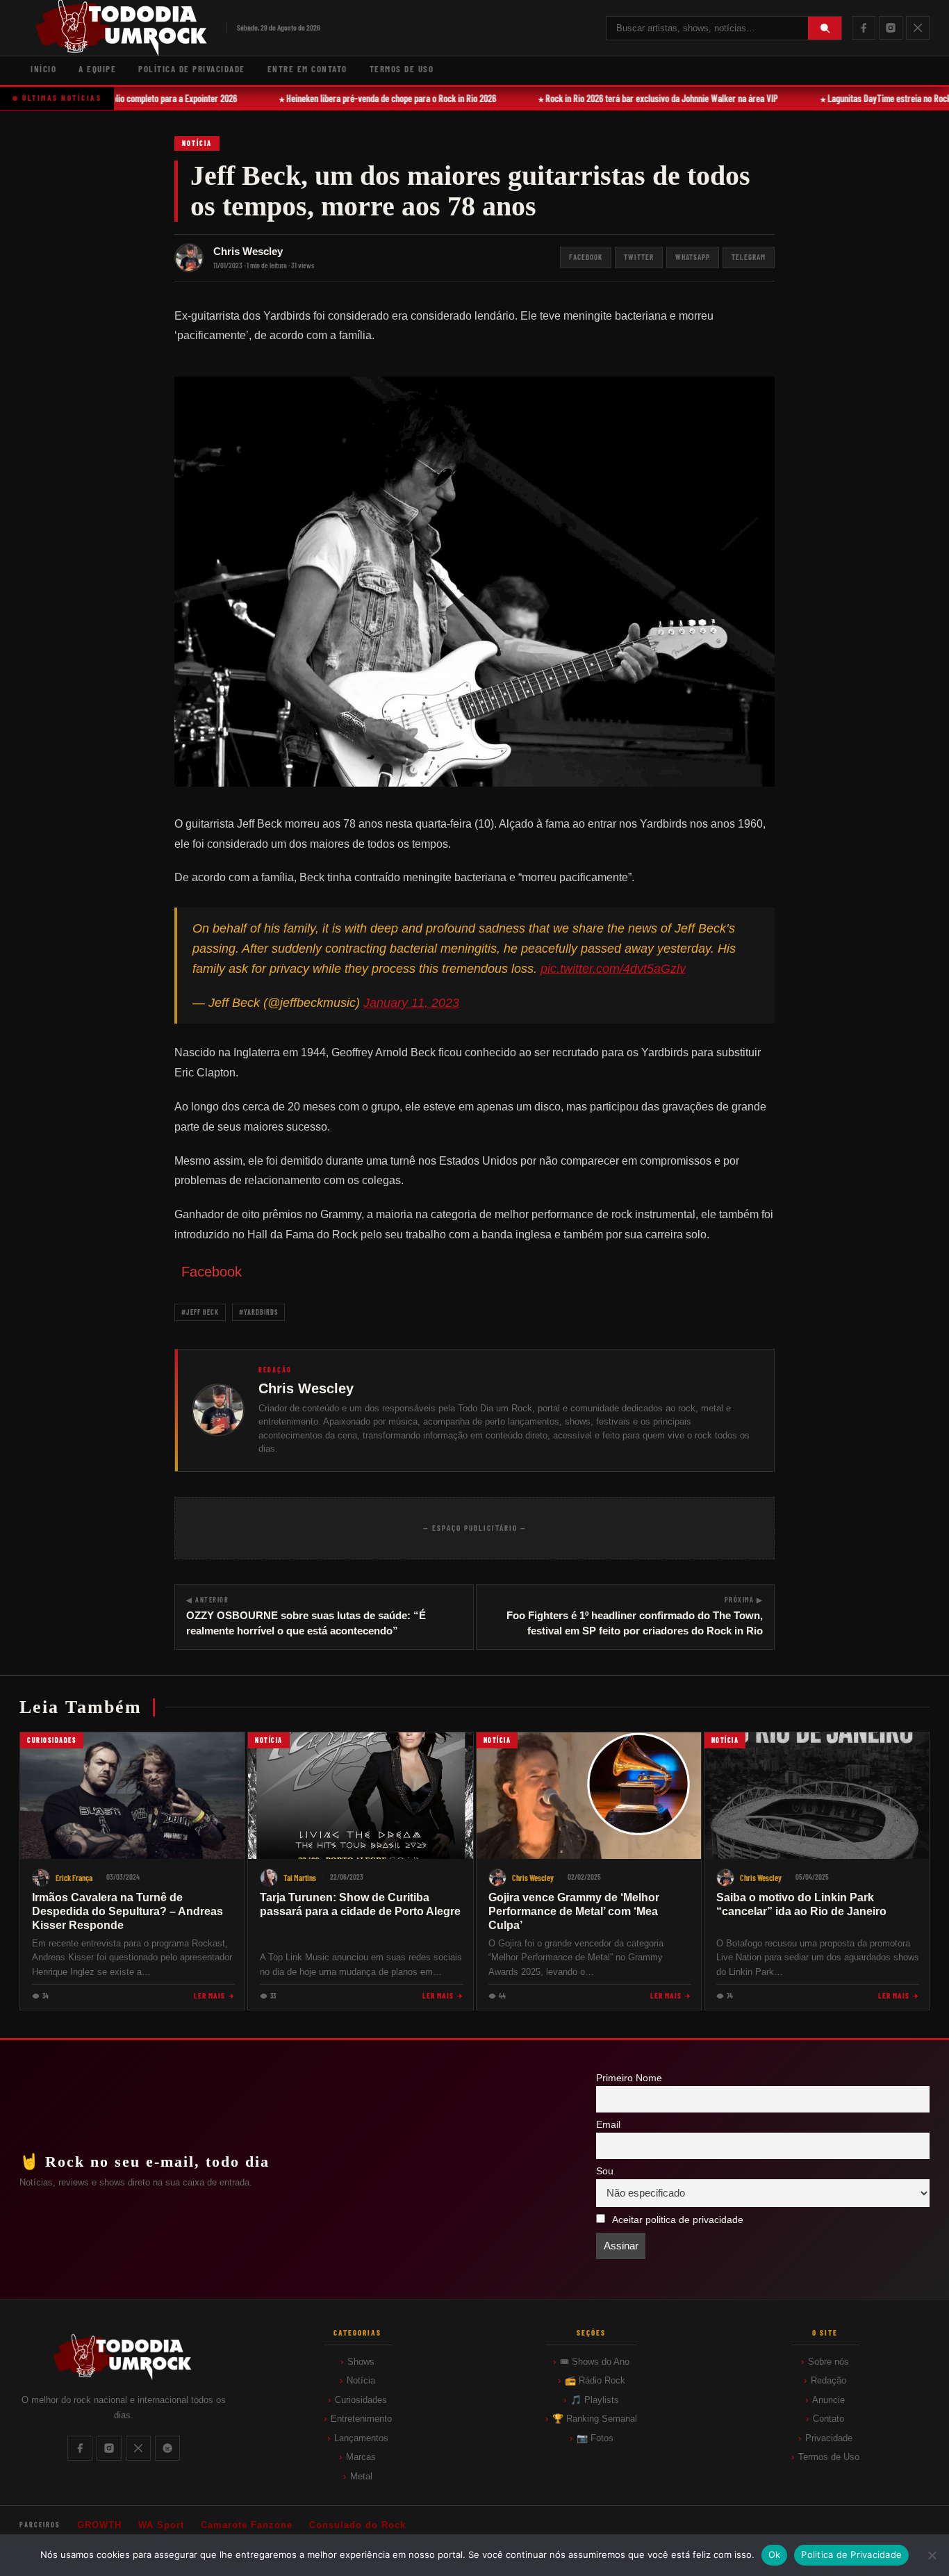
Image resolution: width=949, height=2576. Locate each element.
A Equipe (97, 69)
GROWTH (99, 2525)
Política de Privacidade (192, 69)
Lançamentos (361, 2438)
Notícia (197, 143)
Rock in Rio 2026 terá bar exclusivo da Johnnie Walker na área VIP (650, 98)
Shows (361, 2362)
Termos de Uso (402, 69)
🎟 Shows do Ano (595, 2362)
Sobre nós (828, 2362)
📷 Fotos (595, 2438)
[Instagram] (891, 28)
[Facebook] (864, 28)
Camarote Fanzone (247, 2525)
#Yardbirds (258, 1312)
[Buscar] (825, 28)
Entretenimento (361, 2419)
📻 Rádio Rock (595, 2380)
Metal (361, 2476)
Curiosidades (361, 2400)
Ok (775, 2554)
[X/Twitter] (918, 28)
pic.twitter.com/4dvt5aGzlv (613, 969)
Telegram (749, 257)
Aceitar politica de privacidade (678, 2220)
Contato (828, 2419)
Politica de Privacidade (851, 2554)
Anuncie (828, 2400)
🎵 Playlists (595, 2400)
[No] (932, 2555)
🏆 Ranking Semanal (595, 2419)
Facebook (586, 257)
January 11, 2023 (411, 1003)
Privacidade (829, 2438)
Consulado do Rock (357, 2525)
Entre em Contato (307, 69)
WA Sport (161, 2525)
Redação (828, 2380)
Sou (605, 2171)
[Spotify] (167, 2448)
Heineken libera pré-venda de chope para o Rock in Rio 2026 (379, 98)
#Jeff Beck (200, 1312)
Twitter (639, 257)
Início (43, 69)
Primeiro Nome (629, 2078)
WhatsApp (693, 257)
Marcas (361, 2457)
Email (608, 2125)
